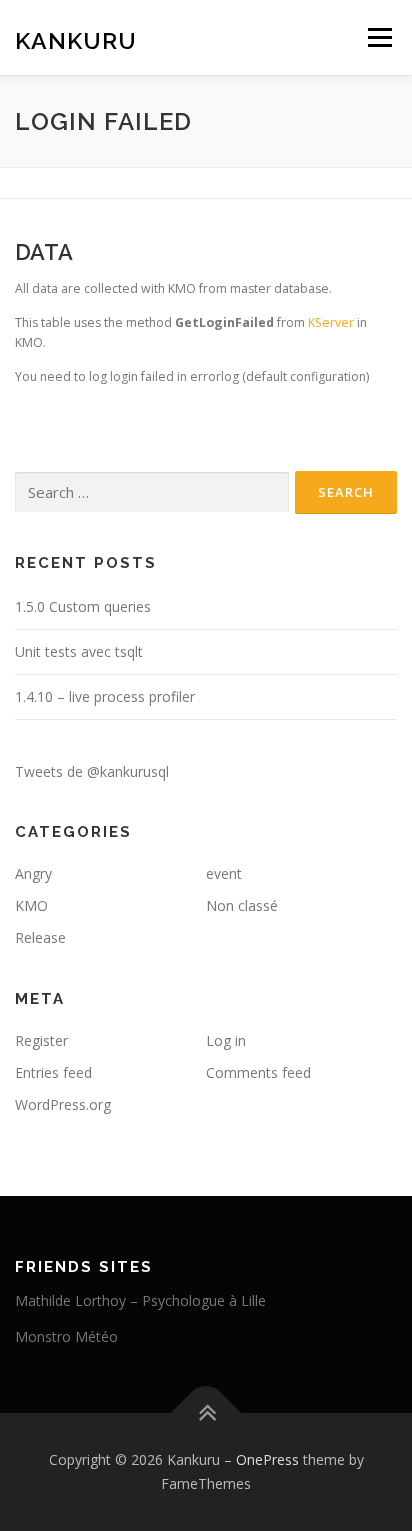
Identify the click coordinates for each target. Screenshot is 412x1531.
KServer (331, 322)
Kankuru (76, 39)
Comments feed (258, 1072)
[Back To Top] (206, 1413)
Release (40, 937)
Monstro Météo (66, 1336)
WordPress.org (63, 1104)
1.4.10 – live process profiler (105, 696)
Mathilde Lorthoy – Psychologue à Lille (140, 1300)
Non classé (242, 905)
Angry (33, 873)
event (224, 873)
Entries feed (53, 1072)
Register (41, 1040)
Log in (226, 1040)
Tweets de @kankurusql (92, 771)
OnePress (267, 1459)
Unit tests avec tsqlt (79, 651)
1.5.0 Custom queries (83, 606)
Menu (378, 37)
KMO (31, 905)
